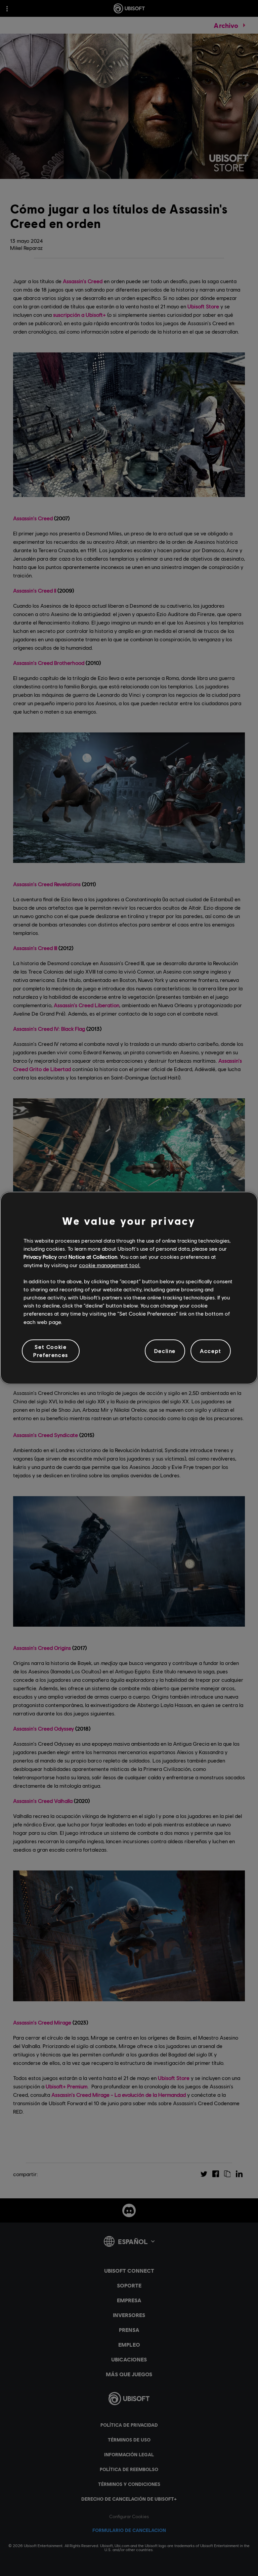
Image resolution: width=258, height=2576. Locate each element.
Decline (165, 1351)
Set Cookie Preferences (51, 1351)
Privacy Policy (40, 1257)
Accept (211, 1351)
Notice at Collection (93, 1257)
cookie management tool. (110, 1265)
